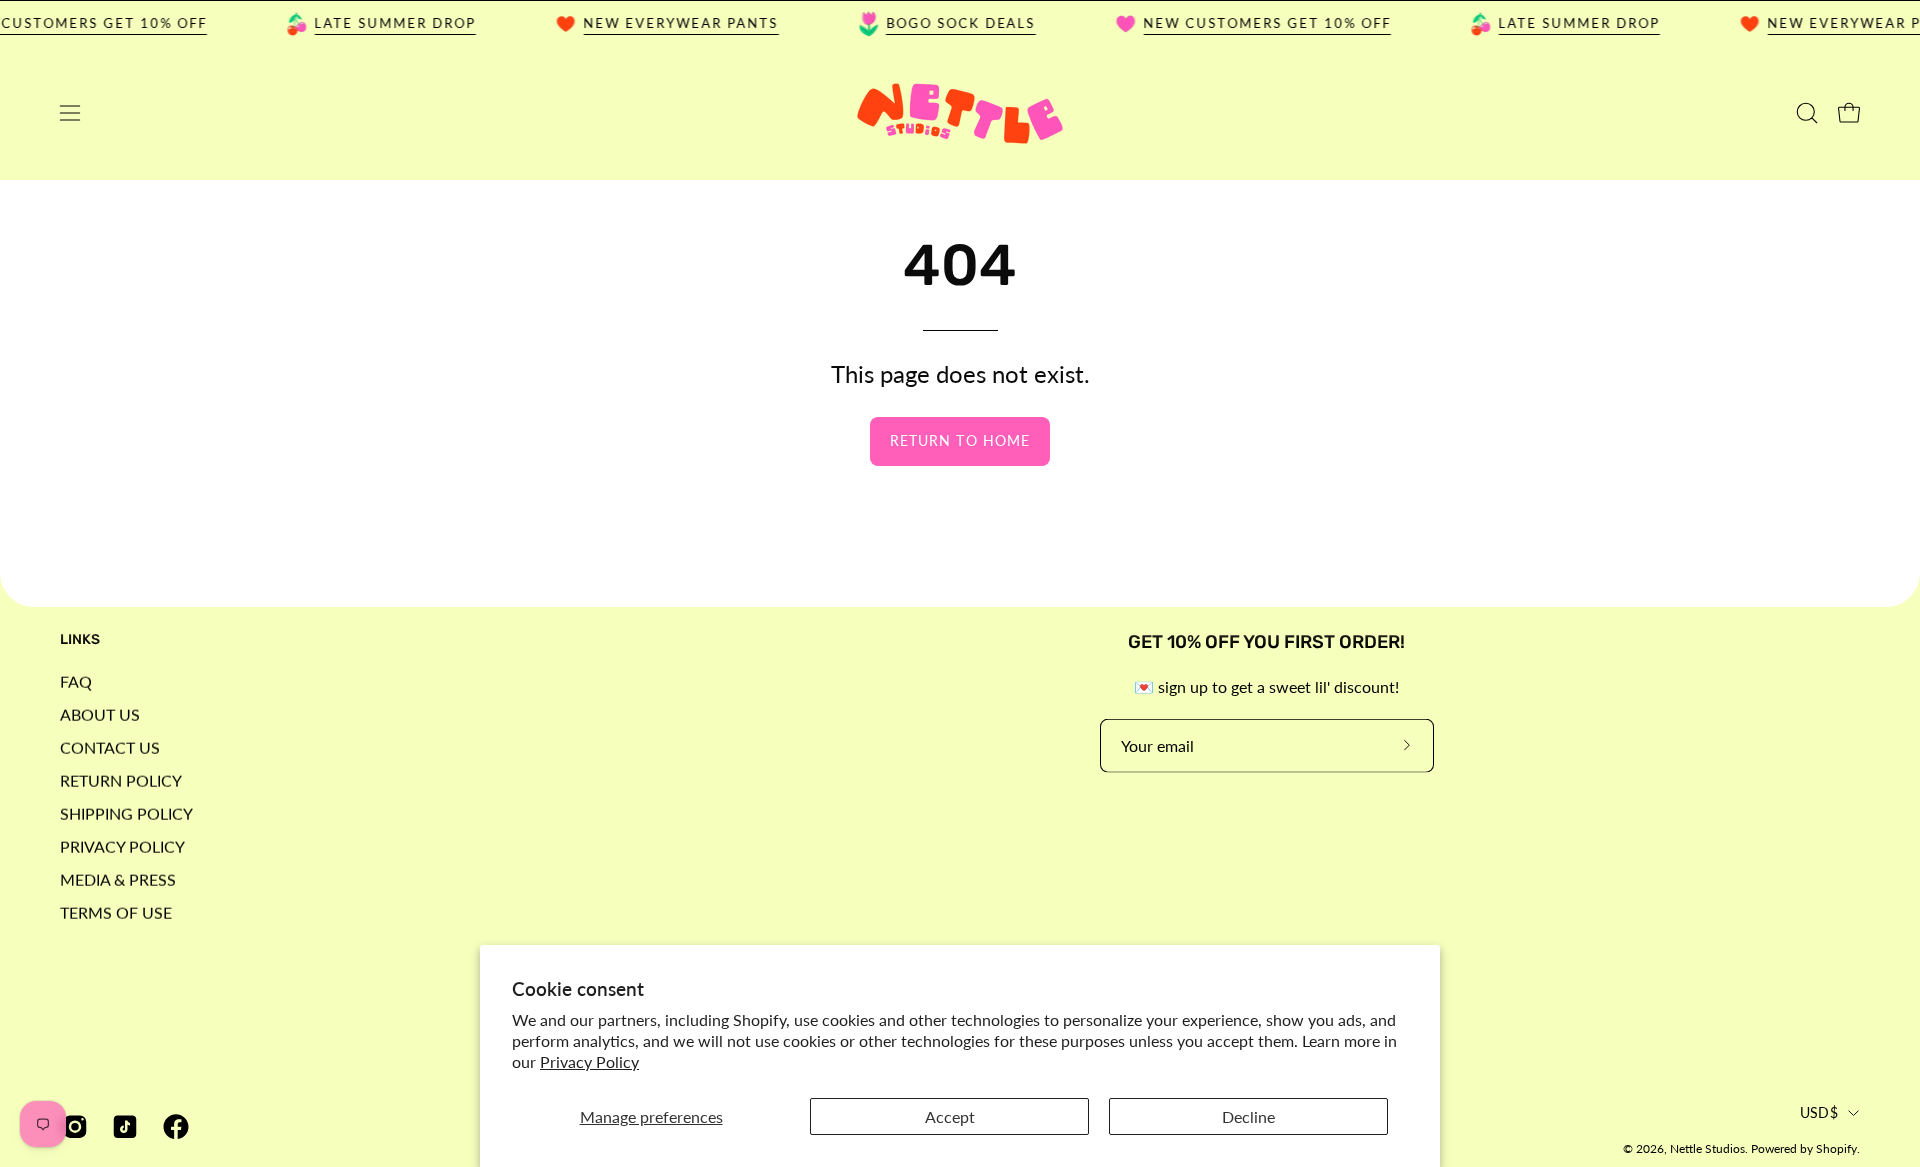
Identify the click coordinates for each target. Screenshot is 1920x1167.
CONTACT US (110, 746)
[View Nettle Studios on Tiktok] (122, 1127)
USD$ (1819, 1111)
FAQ (76, 680)
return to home (960, 440)
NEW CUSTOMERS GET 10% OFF (1255, 23)
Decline (1248, 1116)
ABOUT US (100, 713)
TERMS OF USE (116, 911)
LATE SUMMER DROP (383, 23)
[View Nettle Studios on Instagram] (72, 1127)
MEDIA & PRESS (118, 878)
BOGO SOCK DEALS (948, 23)
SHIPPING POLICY (126, 812)
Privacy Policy (589, 1061)
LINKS (80, 639)
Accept (950, 1116)
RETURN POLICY (121, 779)
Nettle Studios (1707, 1148)
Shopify (1836, 1148)
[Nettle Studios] (960, 113)
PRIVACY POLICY (122, 845)
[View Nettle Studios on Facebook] (173, 1127)
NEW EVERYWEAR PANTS (668, 23)
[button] (1807, 113)
